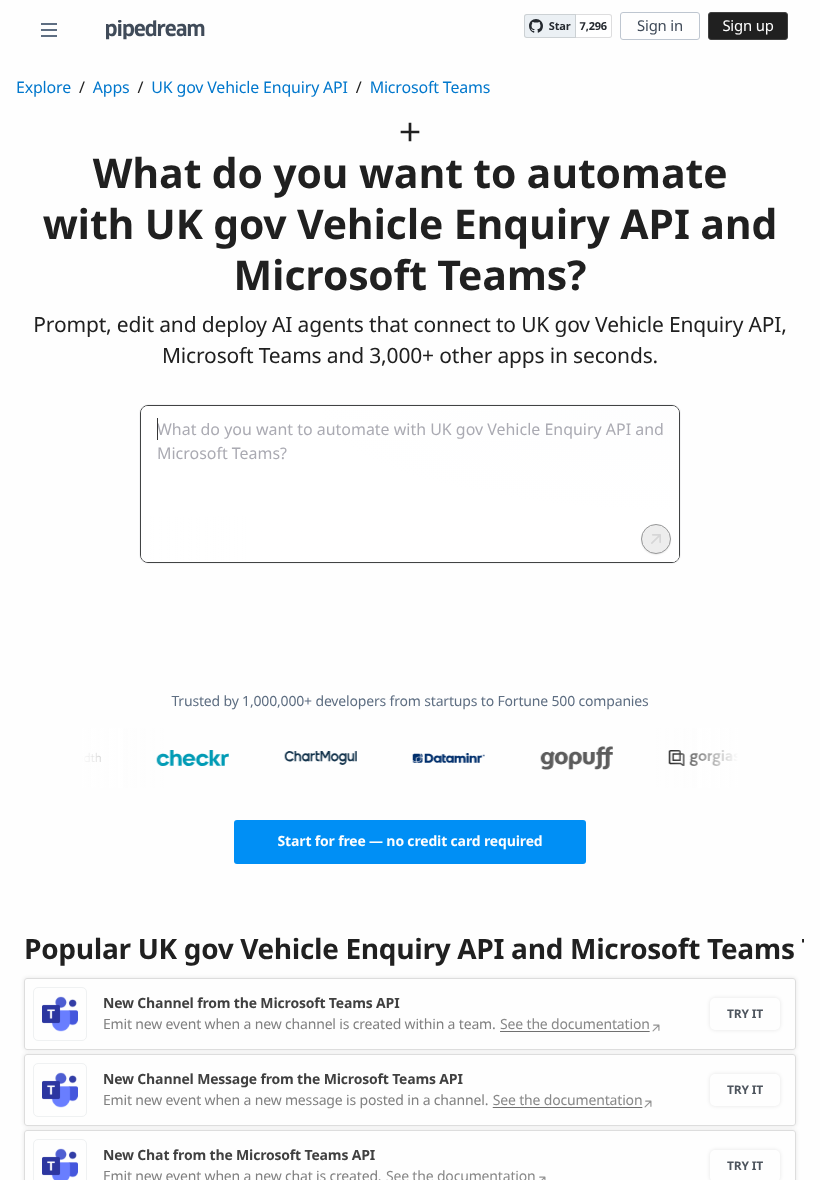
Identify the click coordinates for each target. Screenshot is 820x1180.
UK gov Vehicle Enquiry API (249, 87)
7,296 (593, 26)
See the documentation (575, 1024)
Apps (111, 87)
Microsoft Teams (430, 87)
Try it (745, 1013)
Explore (43, 87)
